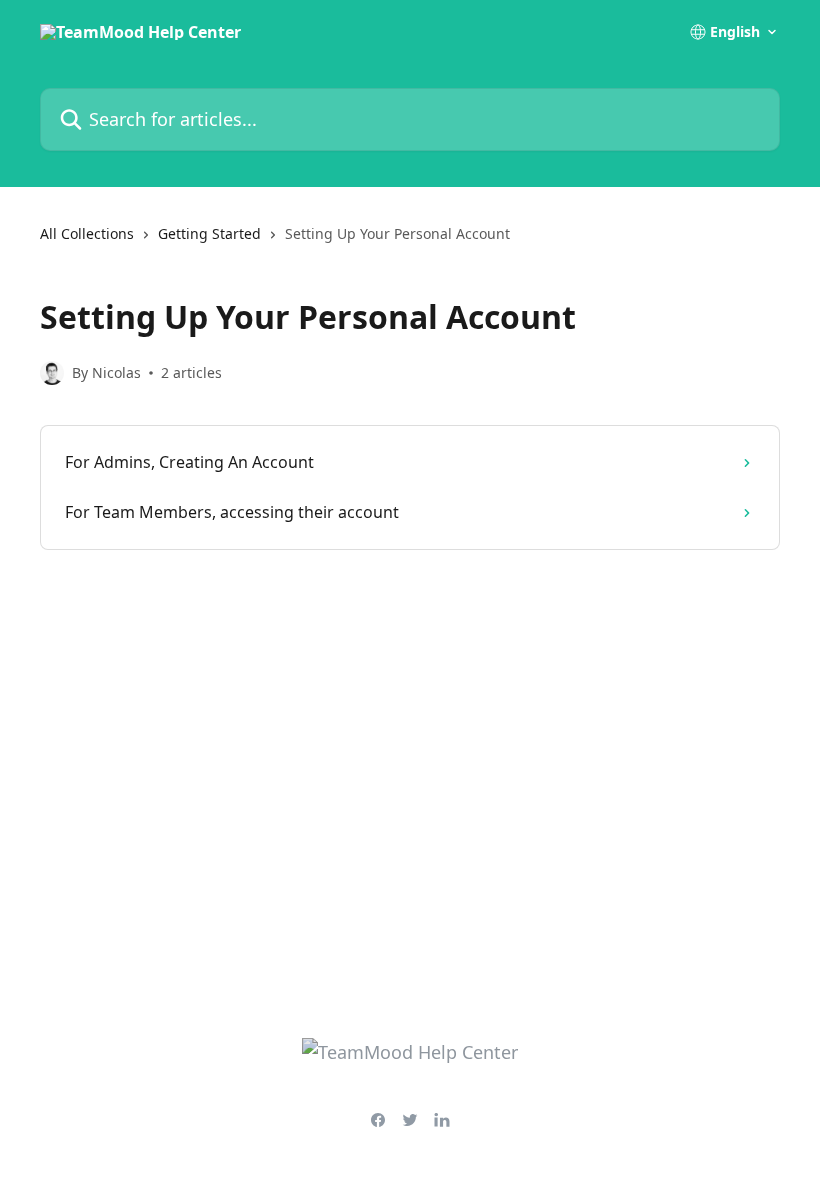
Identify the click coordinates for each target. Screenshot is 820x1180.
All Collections (87, 233)
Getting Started (209, 233)
